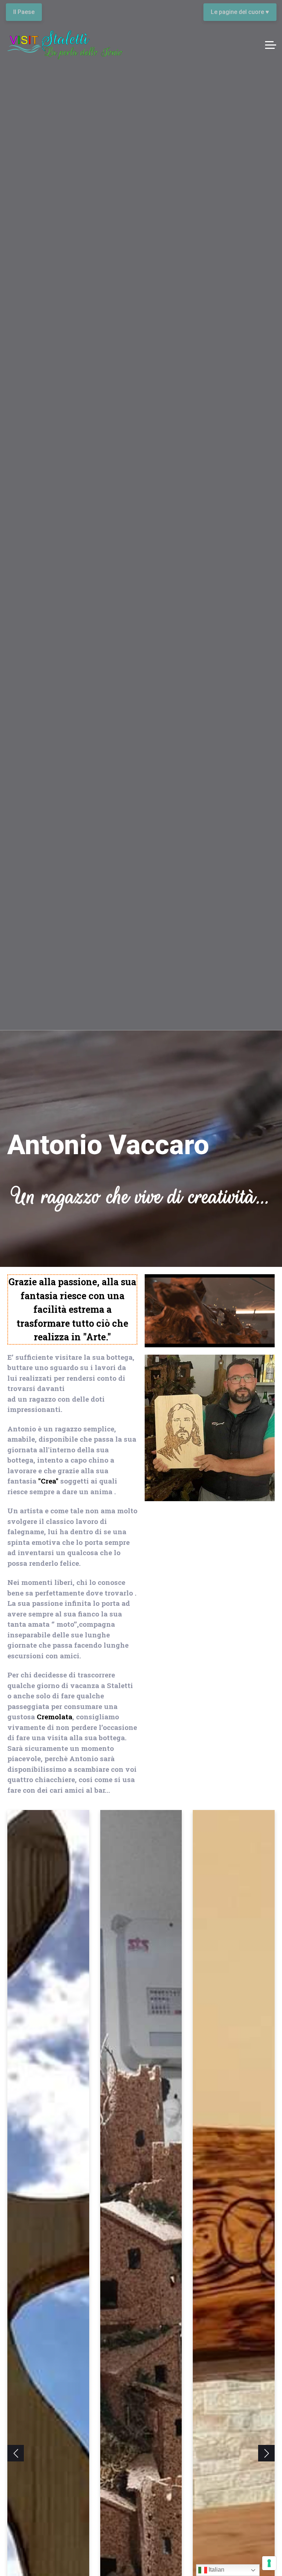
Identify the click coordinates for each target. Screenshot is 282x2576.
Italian (216, 2570)
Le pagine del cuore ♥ (240, 12)
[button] (16, 2453)
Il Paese (24, 12)
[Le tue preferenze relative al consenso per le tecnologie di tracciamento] (269, 2563)
